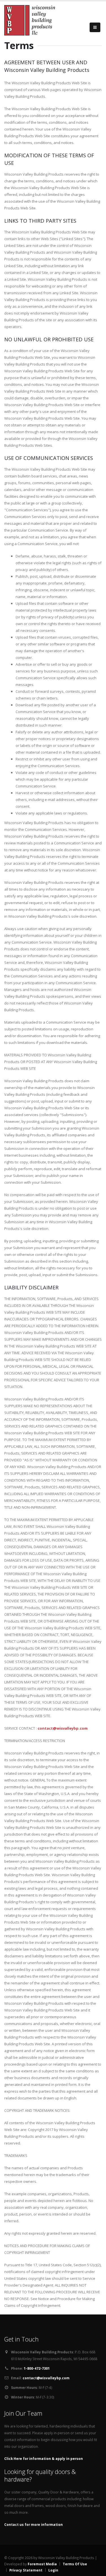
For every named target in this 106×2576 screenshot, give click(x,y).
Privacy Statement (26, 2570)
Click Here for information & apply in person (44, 2458)
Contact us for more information (33, 2524)
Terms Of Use (75, 2564)
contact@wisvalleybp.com (63, 1728)
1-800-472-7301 (37, 2368)
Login (53, 2570)
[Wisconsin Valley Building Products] (30, 19)
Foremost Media (43, 2564)
